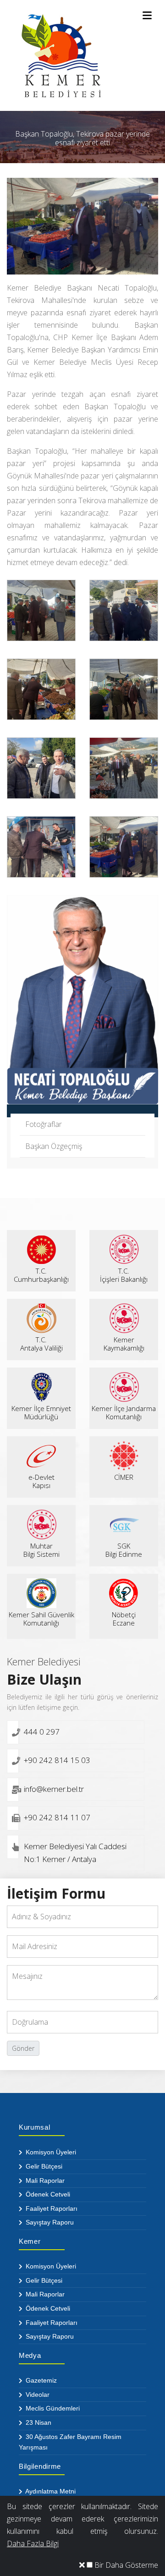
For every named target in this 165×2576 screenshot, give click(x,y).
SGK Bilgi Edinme (124, 1550)
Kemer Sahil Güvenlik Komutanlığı (41, 1619)
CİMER (124, 1477)
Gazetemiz (40, 2380)
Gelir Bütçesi (43, 2166)
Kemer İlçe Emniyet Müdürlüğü (41, 1412)
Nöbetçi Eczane (124, 1619)
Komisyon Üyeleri (50, 2152)
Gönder (23, 2048)
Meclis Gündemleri (52, 2408)
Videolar (37, 2395)
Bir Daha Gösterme (125, 2565)
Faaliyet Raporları (51, 2208)
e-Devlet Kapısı (41, 1481)
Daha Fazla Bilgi (33, 2543)
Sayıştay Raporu (49, 2222)
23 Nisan (38, 2422)
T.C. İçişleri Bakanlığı (124, 1275)
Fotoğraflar (44, 1124)
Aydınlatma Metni (50, 2491)
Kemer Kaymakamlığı (124, 1344)
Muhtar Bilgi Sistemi (41, 1550)
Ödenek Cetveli (47, 2194)
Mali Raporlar (44, 2181)
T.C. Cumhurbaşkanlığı (41, 1275)
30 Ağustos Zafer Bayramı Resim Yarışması (70, 2442)
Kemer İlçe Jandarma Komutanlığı (124, 1412)
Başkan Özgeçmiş (54, 1146)
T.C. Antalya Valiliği (41, 1344)
